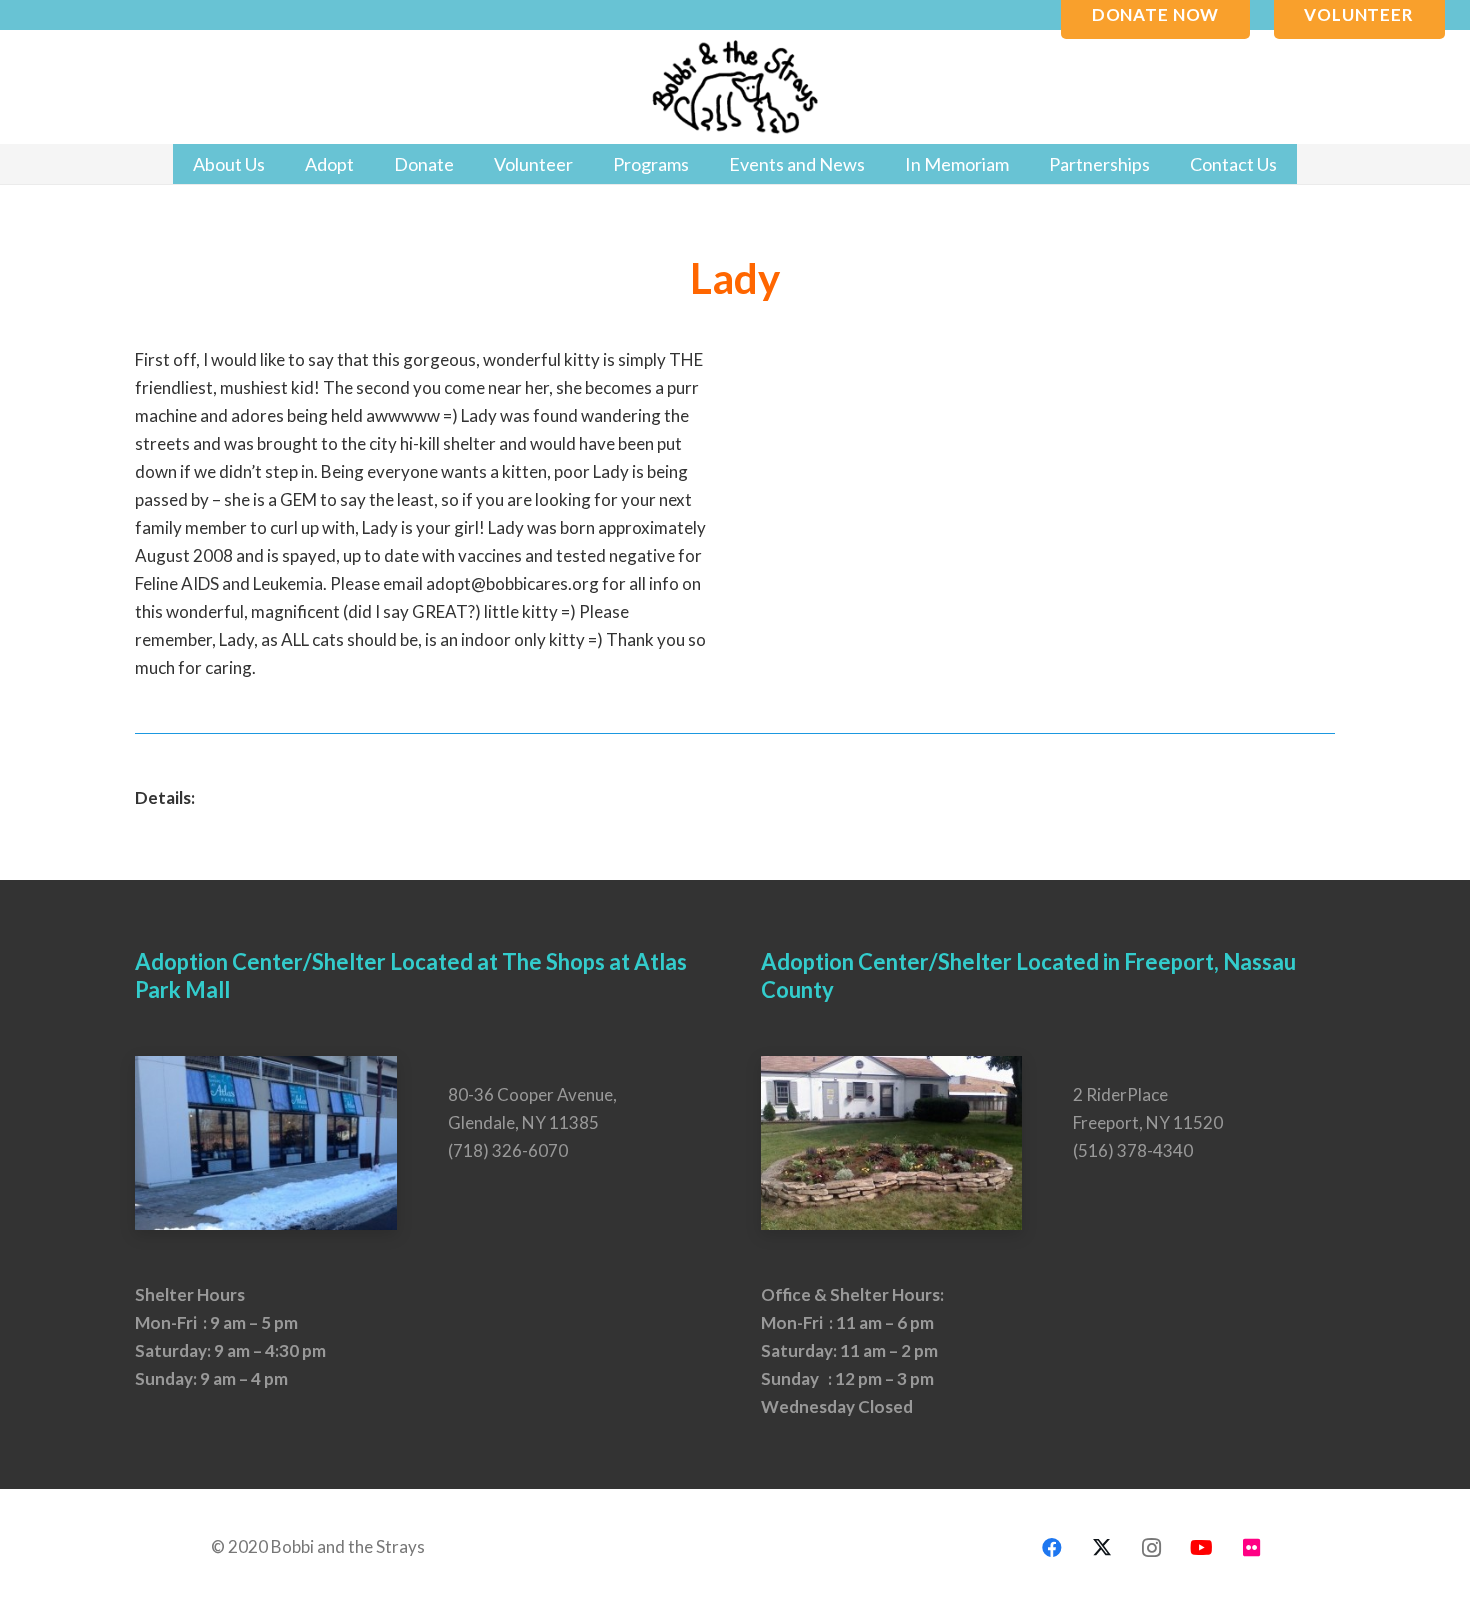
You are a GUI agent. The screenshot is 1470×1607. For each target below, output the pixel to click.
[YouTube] (1202, 1548)
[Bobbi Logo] (735, 87)
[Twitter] (1102, 1548)
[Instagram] (1152, 1548)
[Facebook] (1052, 1548)
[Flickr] (1252, 1548)
